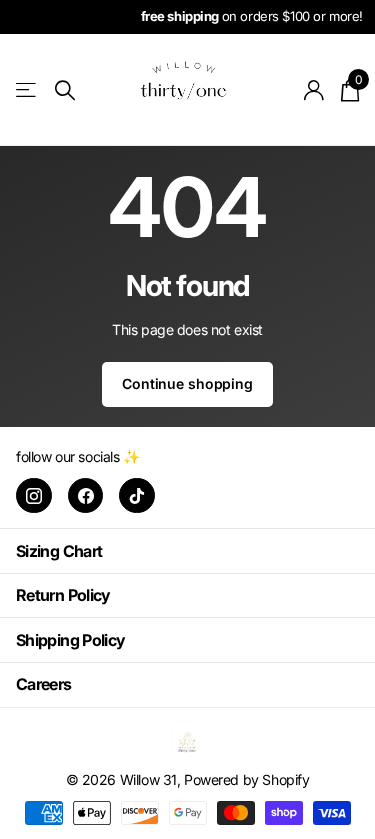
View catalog (27, 90)
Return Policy (63, 595)
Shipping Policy (70, 640)
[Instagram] (34, 496)
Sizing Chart (59, 551)
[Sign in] (314, 90)
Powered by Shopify (246, 779)
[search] (65, 90)
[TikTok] (137, 496)
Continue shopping (187, 383)
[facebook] (86, 496)
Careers (44, 684)
